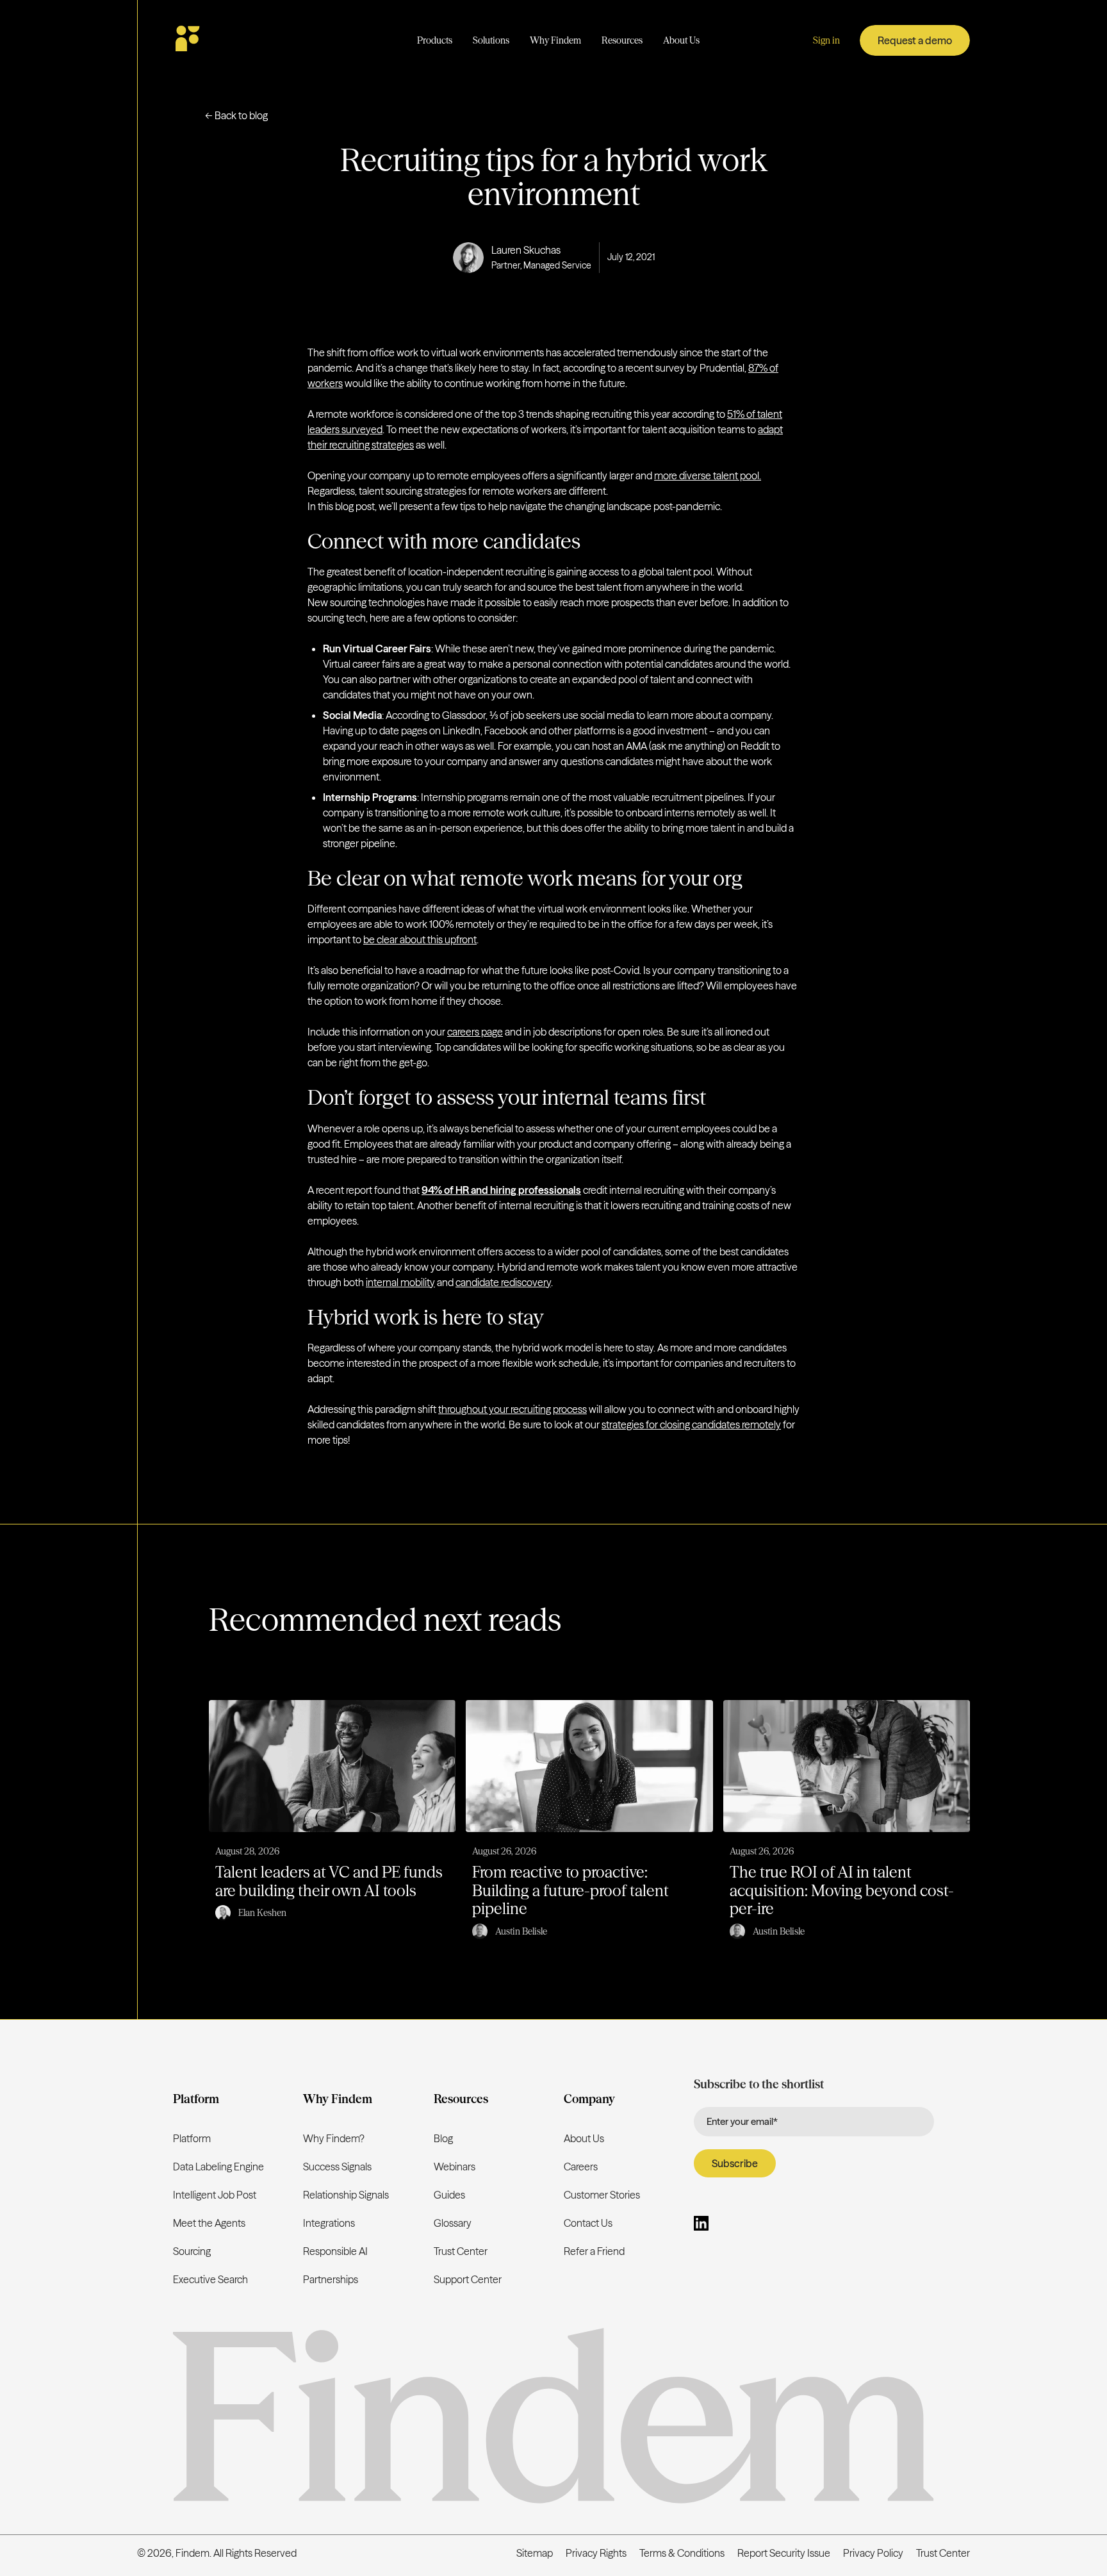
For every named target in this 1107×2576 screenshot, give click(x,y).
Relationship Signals (346, 2195)
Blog (443, 2138)
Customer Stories (602, 2195)
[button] (435, 41)
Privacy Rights (596, 2553)
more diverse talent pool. (708, 475)
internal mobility (400, 1282)
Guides (449, 2195)
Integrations (329, 2223)
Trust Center (461, 2251)
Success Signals (337, 2167)
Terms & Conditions (682, 2553)
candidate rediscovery (503, 1282)
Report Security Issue (784, 2553)
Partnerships (331, 2279)
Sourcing (192, 2251)
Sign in (826, 40)
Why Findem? (334, 2138)
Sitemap (535, 2553)
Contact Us (588, 2223)
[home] (225, 40)
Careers (581, 2167)
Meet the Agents (209, 2223)
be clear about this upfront (420, 939)
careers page (475, 1032)
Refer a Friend (594, 2251)
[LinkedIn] (701, 2225)
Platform (192, 2138)
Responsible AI (335, 2251)
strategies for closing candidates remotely (691, 1424)
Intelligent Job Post (215, 2195)
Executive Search (210, 2279)
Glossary (453, 2223)
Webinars (455, 2167)
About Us (584, 2138)
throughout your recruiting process (512, 1409)
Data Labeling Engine (218, 2167)
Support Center (468, 2279)
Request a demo (915, 40)
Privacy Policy (873, 2553)
